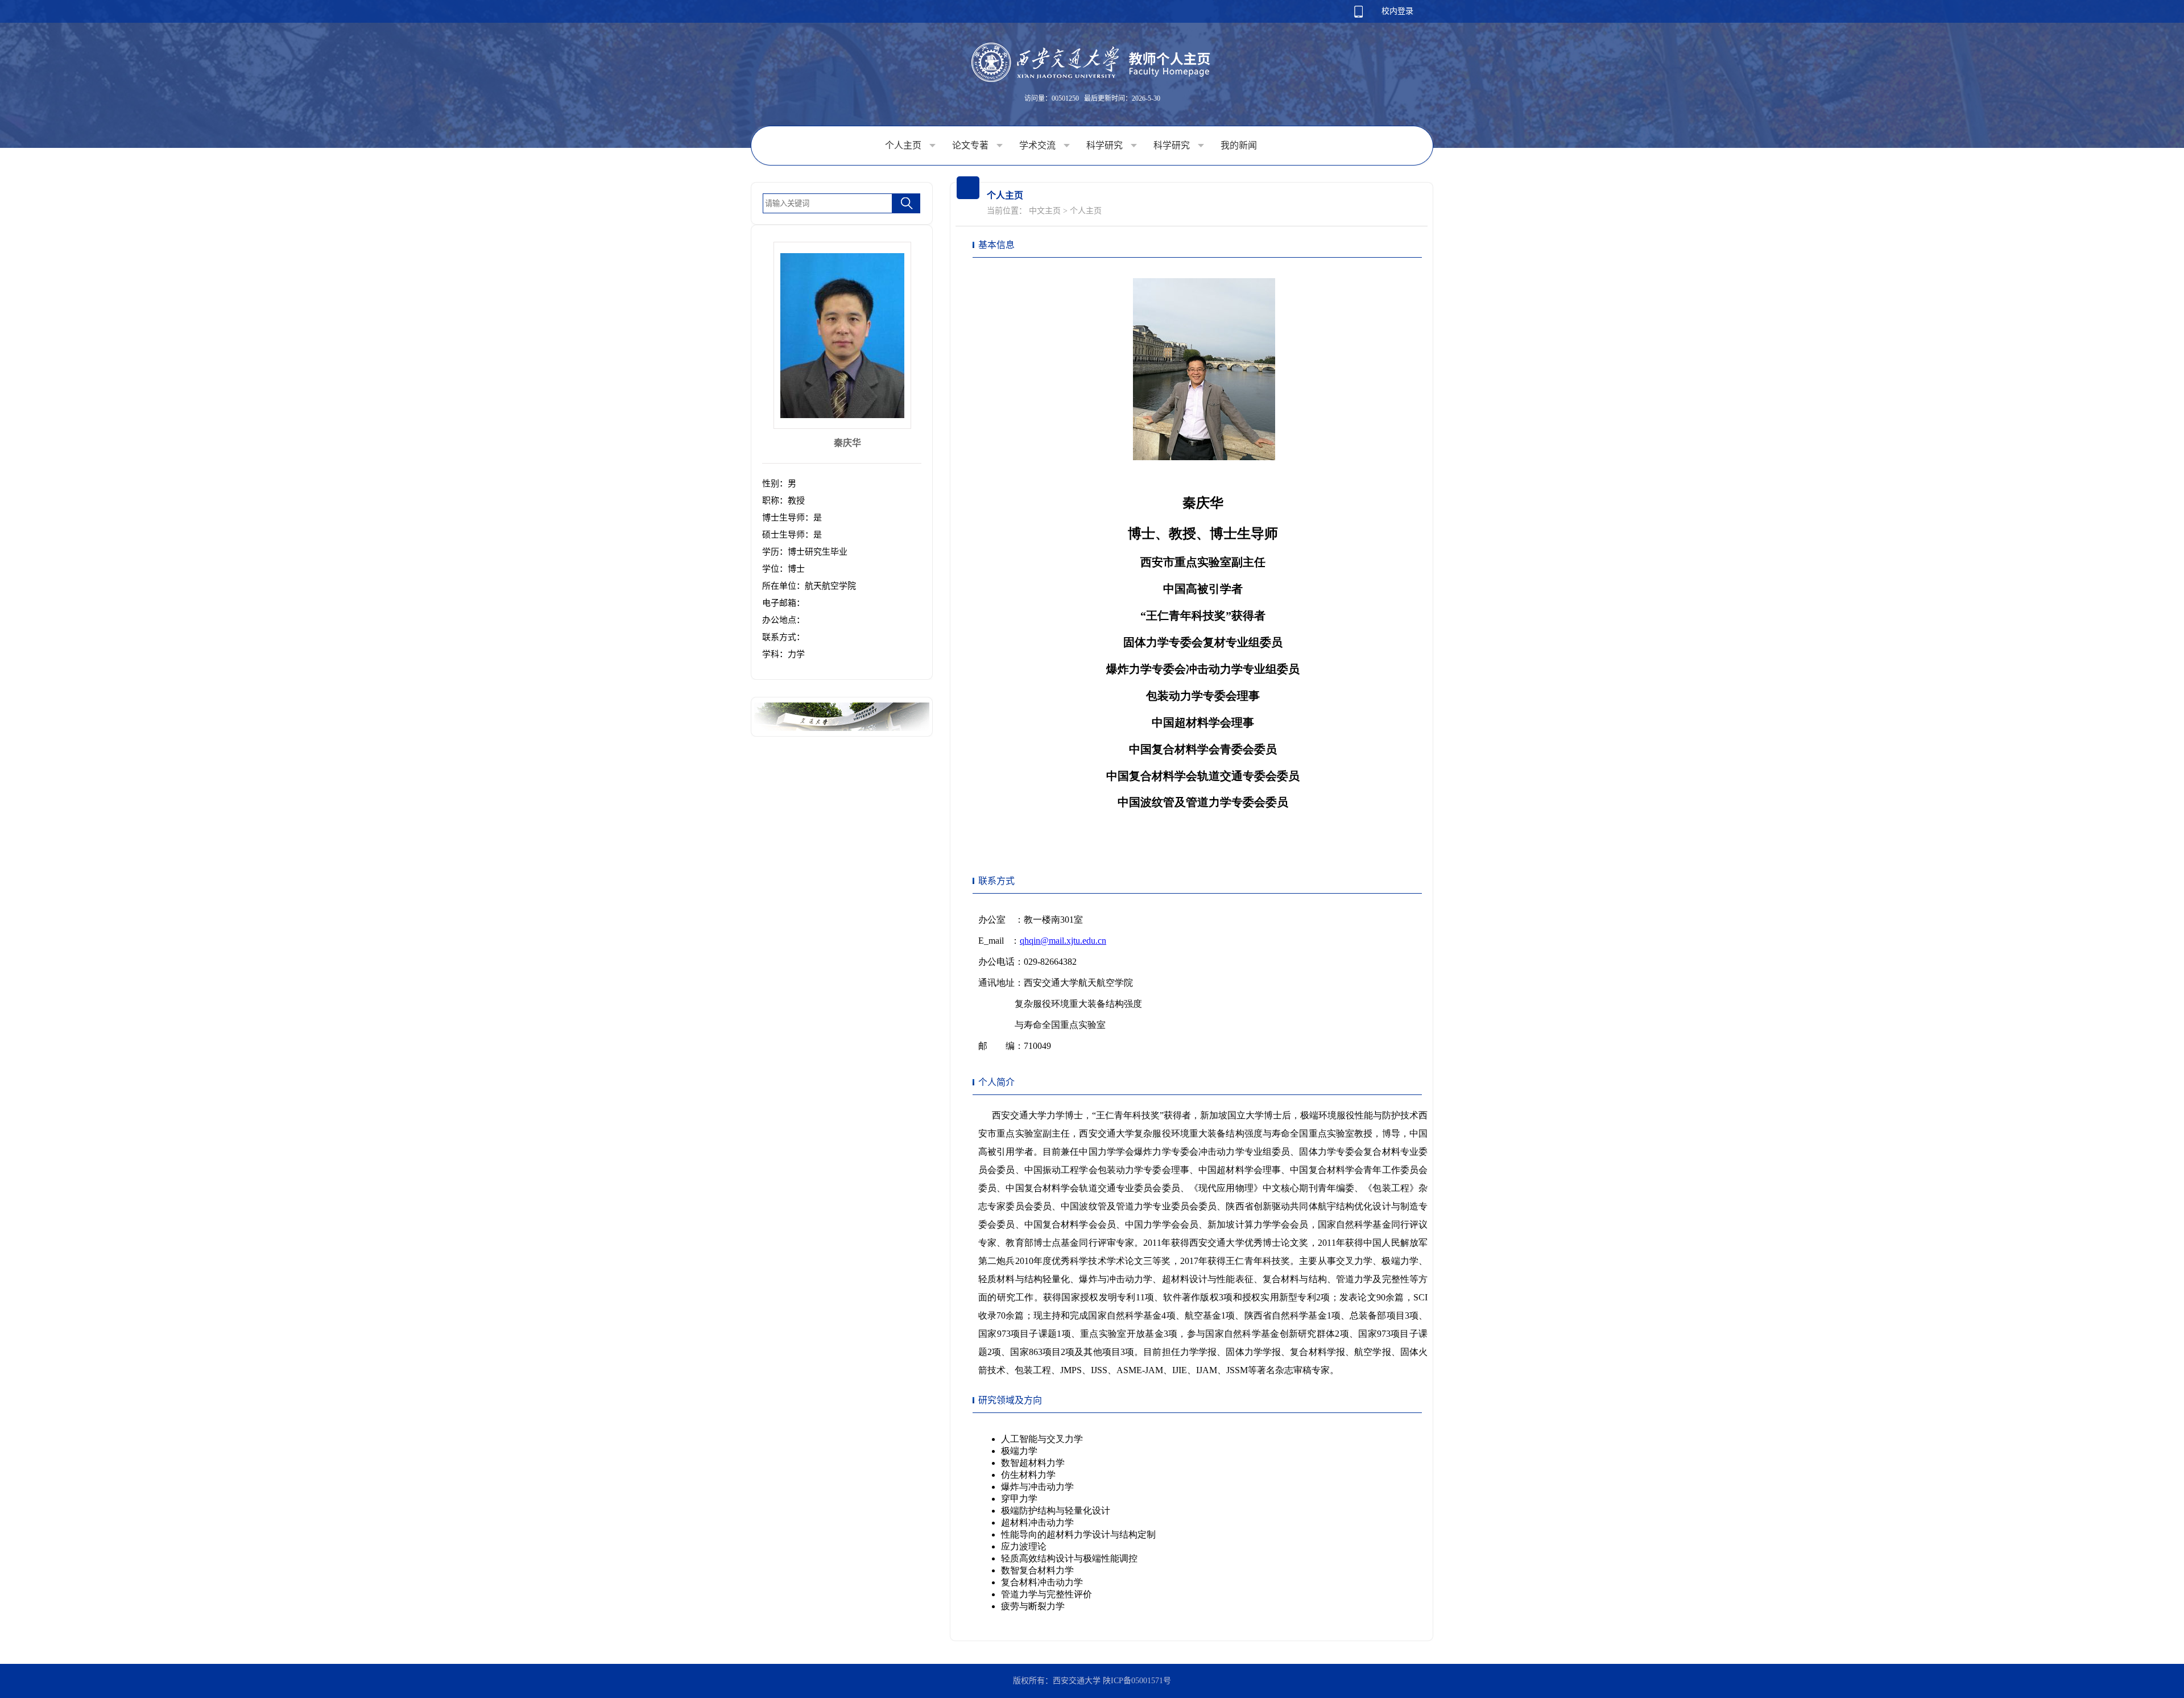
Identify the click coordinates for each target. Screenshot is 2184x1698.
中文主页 (1045, 211)
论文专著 (971, 145)
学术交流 (1039, 145)
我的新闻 (1239, 145)
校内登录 (1397, 11)
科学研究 (1106, 145)
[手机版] (1358, 15)
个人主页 (904, 145)
